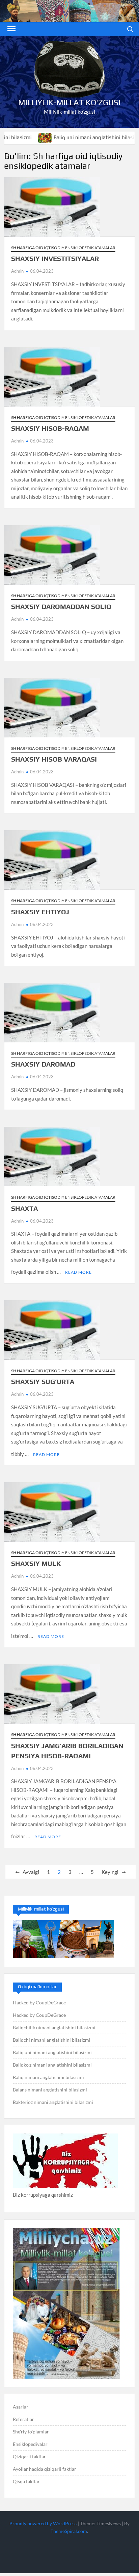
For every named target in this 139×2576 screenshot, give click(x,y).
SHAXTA (24, 1208)
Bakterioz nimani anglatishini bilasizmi (53, 2102)
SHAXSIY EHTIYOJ (40, 912)
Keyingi (110, 1872)
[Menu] (11, 29)
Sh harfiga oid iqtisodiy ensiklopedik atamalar (63, 248)
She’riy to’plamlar (31, 2432)
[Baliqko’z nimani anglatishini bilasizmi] (125, 137)
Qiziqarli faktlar (29, 2456)
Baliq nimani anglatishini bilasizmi (48, 2077)
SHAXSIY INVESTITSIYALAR (55, 258)
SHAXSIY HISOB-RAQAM (50, 428)
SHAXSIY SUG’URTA (43, 1381)
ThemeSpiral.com (69, 2531)
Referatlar (23, 2419)
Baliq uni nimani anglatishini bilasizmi (67, 137)
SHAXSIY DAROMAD (43, 1064)
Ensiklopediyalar (30, 2444)
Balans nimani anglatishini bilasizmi (50, 2090)
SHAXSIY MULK (36, 1563)
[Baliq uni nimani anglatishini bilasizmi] (14, 137)
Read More (78, 1272)
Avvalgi (31, 1872)
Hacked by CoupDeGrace (39, 2003)
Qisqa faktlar (26, 2481)
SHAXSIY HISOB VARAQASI (54, 759)
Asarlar (21, 2407)
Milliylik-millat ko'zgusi (69, 102)
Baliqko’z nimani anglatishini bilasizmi (52, 2065)
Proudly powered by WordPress (43, 2523)
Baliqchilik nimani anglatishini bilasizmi (54, 2027)
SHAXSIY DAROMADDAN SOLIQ (61, 606)
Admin (17, 271)
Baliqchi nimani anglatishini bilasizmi (52, 2040)
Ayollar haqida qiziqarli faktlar (45, 2469)
